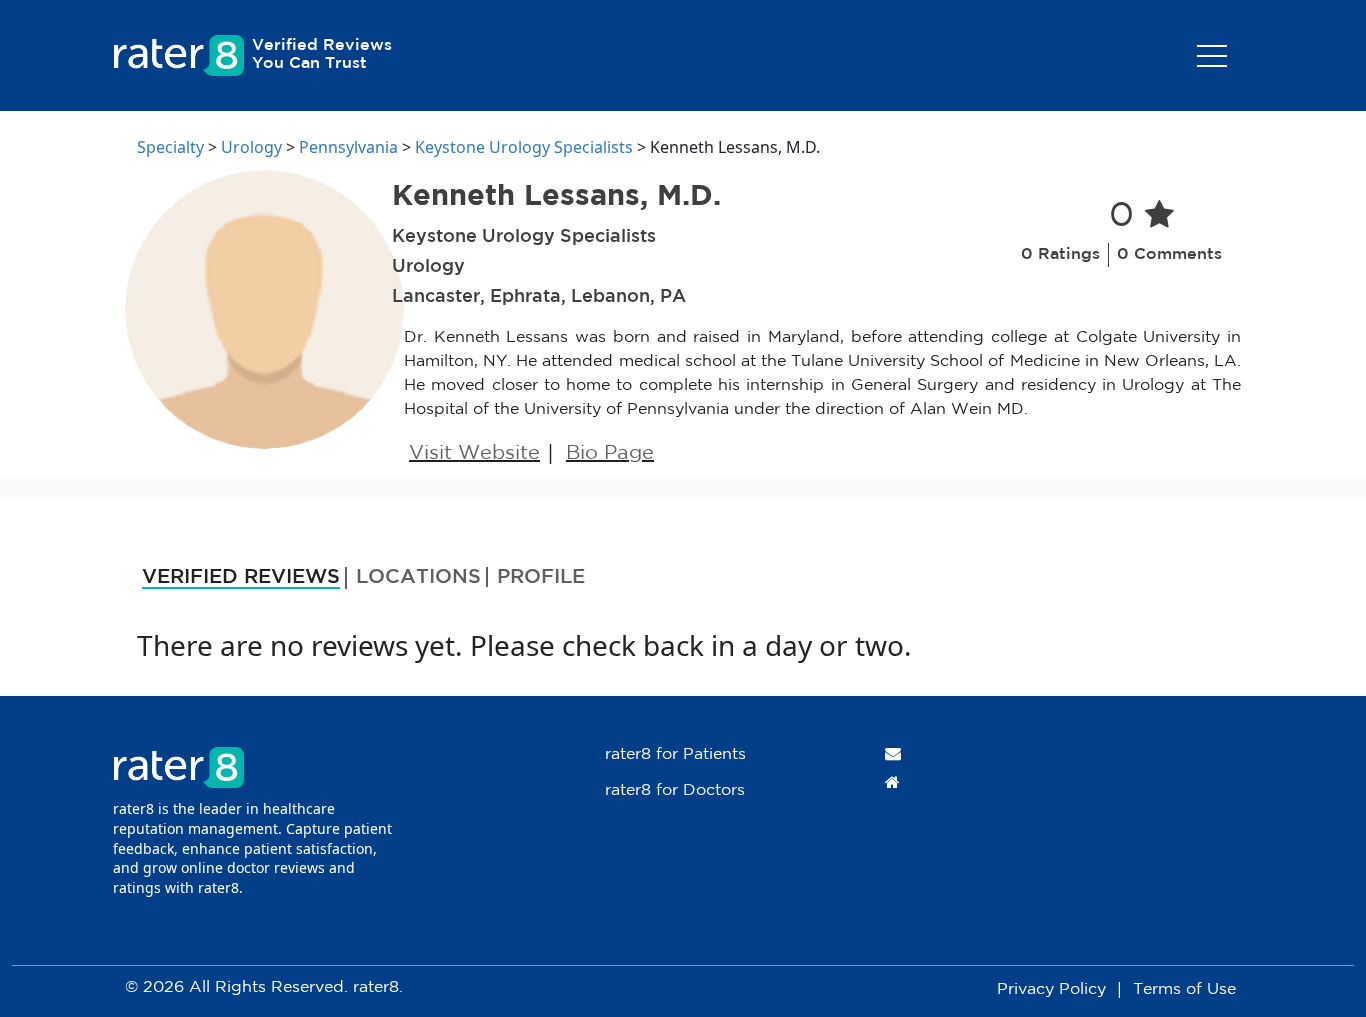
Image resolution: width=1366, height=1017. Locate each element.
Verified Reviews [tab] (241, 577)
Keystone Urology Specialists (524, 147)
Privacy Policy (1051, 989)
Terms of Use (1184, 989)
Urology (251, 147)
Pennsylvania (348, 147)
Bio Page (610, 453)
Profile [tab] (541, 577)
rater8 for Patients (675, 754)
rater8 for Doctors (675, 790)
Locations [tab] (418, 577)
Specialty (170, 147)
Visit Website (474, 453)
